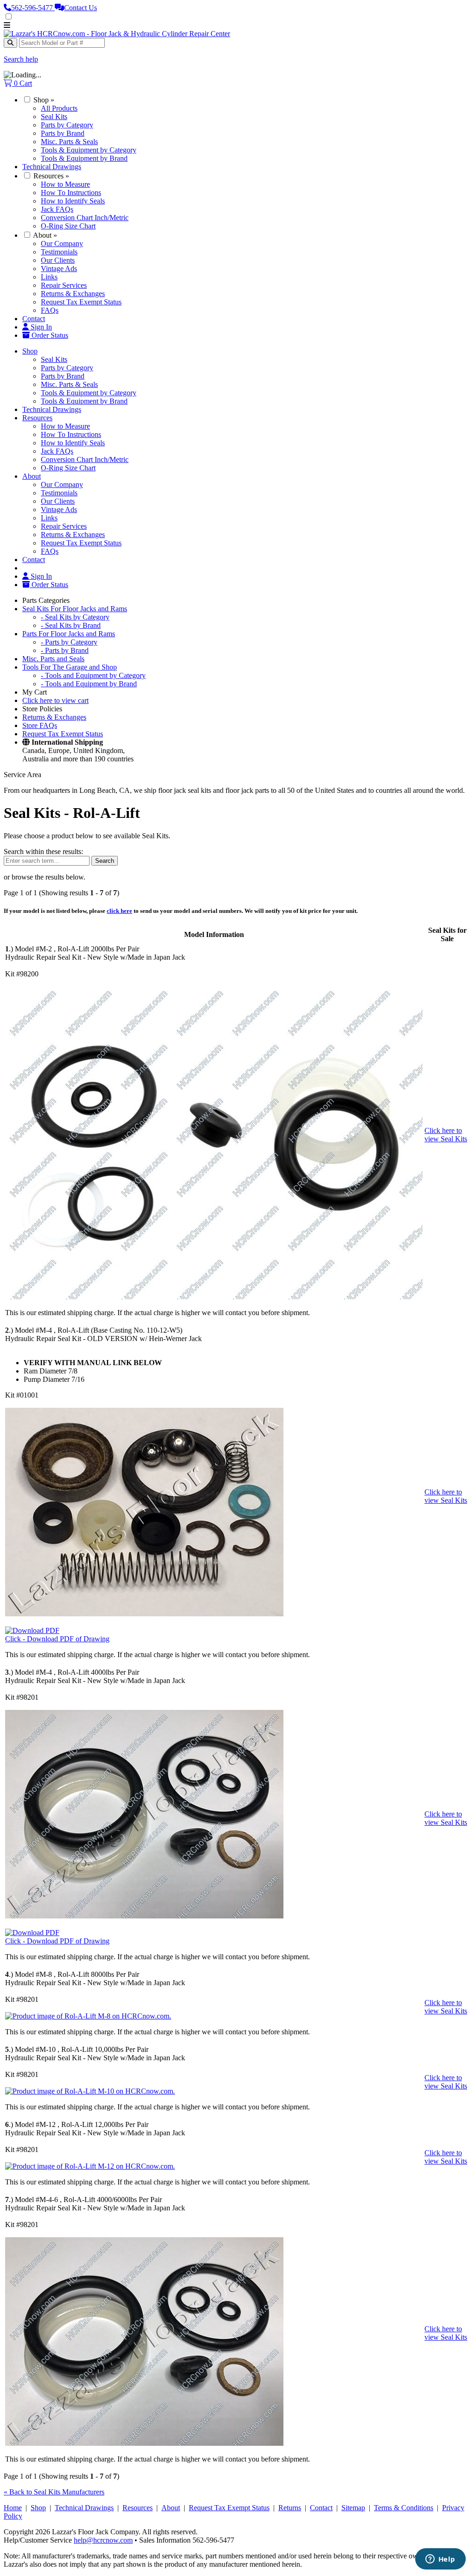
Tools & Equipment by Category (89, 150)
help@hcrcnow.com (103, 2540)
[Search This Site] (10, 43)
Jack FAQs (57, 209)
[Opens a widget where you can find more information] (440, 2560)
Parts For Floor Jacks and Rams (69, 634)
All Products (59, 108)
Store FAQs (40, 725)
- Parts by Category (69, 642)
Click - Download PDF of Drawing (57, 1639)
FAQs (50, 310)
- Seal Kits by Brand (71, 625)
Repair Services (64, 285)
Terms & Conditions (404, 2508)
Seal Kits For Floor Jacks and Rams (75, 609)
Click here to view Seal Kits (446, 1135)
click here (119, 911)
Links (49, 277)
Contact (34, 319)
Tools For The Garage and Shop (70, 667)
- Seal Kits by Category (75, 617)
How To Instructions (71, 193)
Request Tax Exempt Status (81, 302)
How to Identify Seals (73, 201)
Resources (51, 176)
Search (105, 861)
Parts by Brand (63, 133)
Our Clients (58, 260)
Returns (290, 2508)
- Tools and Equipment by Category (93, 675)
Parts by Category (67, 125)
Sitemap (353, 2508)
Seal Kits (54, 117)
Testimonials (59, 252)
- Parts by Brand (65, 650)
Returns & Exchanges (73, 294)
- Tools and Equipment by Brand (89, 684)
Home (13, 2508)
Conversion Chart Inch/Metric (85, 218)
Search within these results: (43, 851)
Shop (44, 100)
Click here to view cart (55, 700)
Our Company (62, 244)
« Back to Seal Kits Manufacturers (54, 2492)
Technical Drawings (52, 167)
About (45, 235)
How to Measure (65, 184)
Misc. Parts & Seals (69, 142)
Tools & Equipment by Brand (84, 158)
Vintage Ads (59, 269)
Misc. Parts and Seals (53, 659)
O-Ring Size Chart (68, 226)
